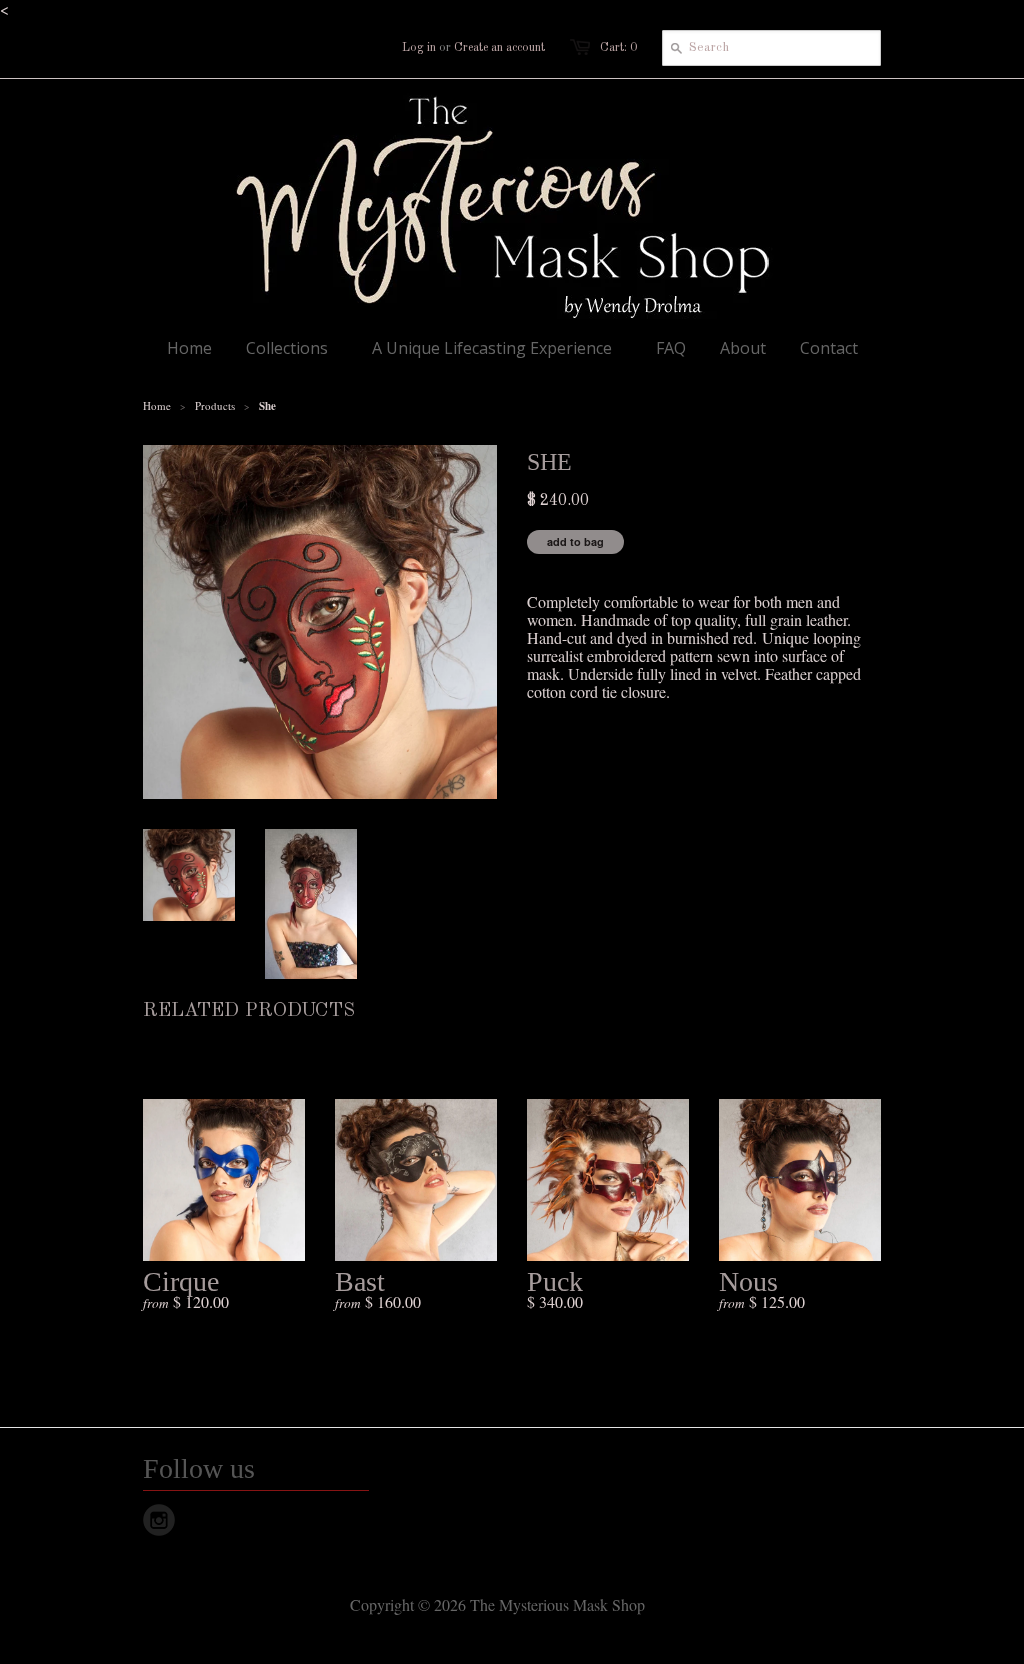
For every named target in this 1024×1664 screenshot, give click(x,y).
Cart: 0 (618, 48)
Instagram (159, 1520)
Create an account (499, 48)
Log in (419, 48)
